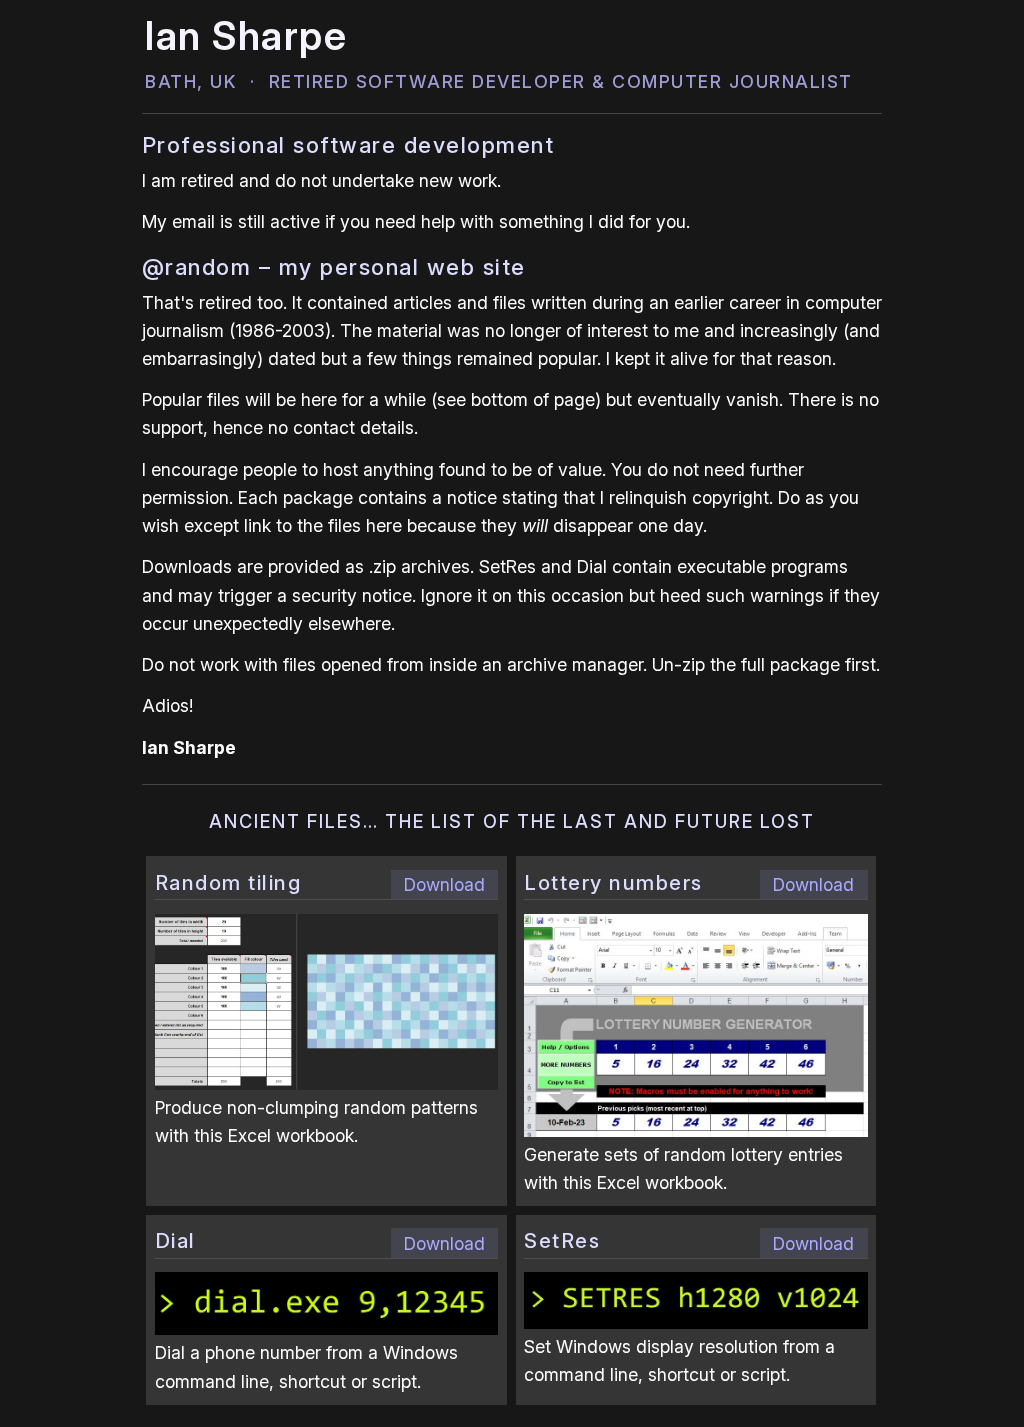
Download (444, 884)
